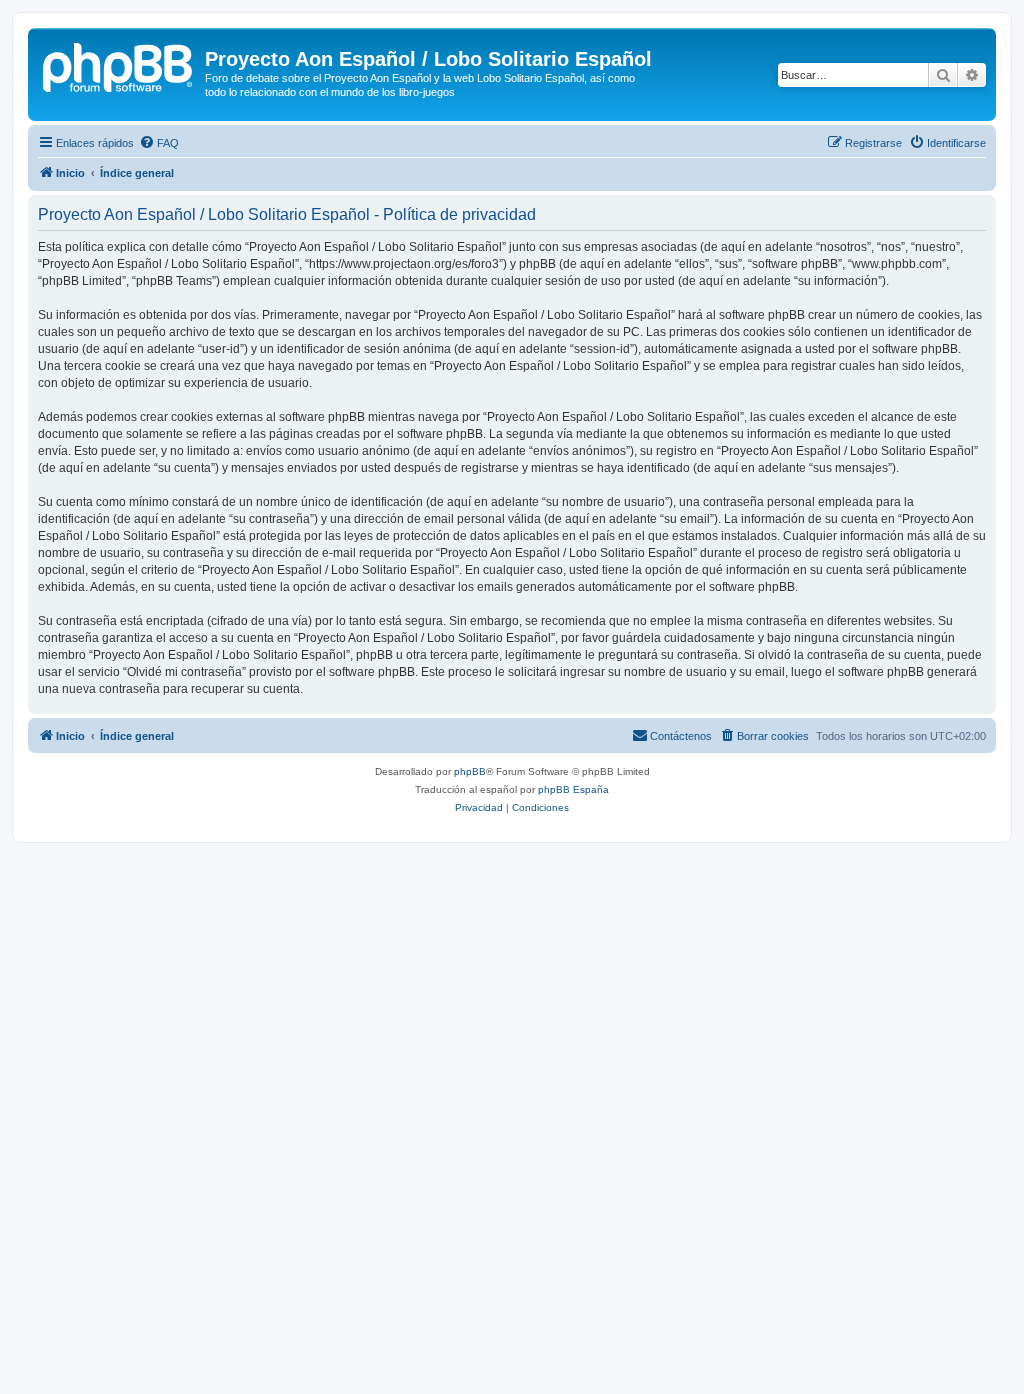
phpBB (470, 771)
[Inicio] (119, 65)
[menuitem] (159, 143)
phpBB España (573, 789)
